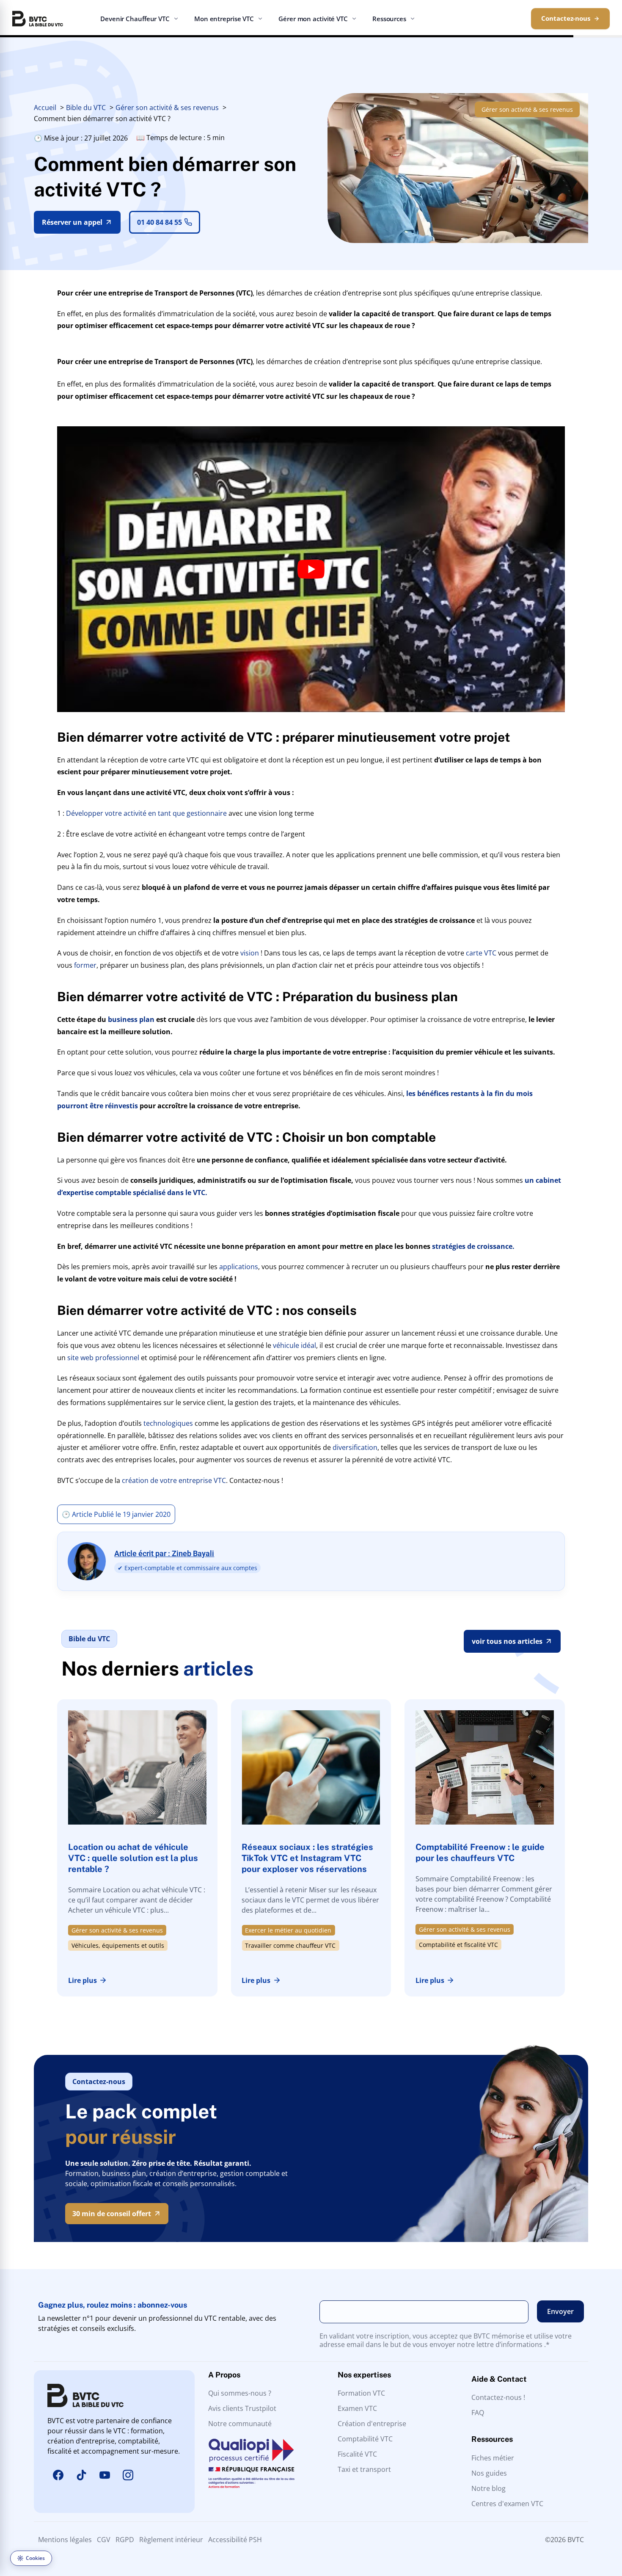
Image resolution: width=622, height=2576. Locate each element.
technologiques (168, 1423)
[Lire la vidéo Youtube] (311, 569)
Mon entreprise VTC (224, 19)
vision (250, 953)
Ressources (389, 19)
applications (239, 1267)
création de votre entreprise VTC (174, 1480)
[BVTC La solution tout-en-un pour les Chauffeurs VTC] (85, 2395)
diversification (355, 1447)
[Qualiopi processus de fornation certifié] (252, 2463)
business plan (131, 1019)
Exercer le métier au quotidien (288, 1930)
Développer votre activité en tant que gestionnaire (146, 813)
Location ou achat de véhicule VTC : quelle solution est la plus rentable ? (133, 1858)
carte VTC (481, 953)
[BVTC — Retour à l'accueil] (38, 19)
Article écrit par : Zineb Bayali (164, 1553)
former (85, 965)
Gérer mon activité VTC (313, 19)
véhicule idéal (294, 1345)
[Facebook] (58, 2475)
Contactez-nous (566, 18)
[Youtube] (105, 2475)
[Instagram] (128, 2475)
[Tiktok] (81, 2475)
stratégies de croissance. (474, 1246)
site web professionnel (103, 1358)
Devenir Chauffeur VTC (135, 19)
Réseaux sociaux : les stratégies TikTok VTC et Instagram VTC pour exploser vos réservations (307, 1858)
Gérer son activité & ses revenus (527, 109)
